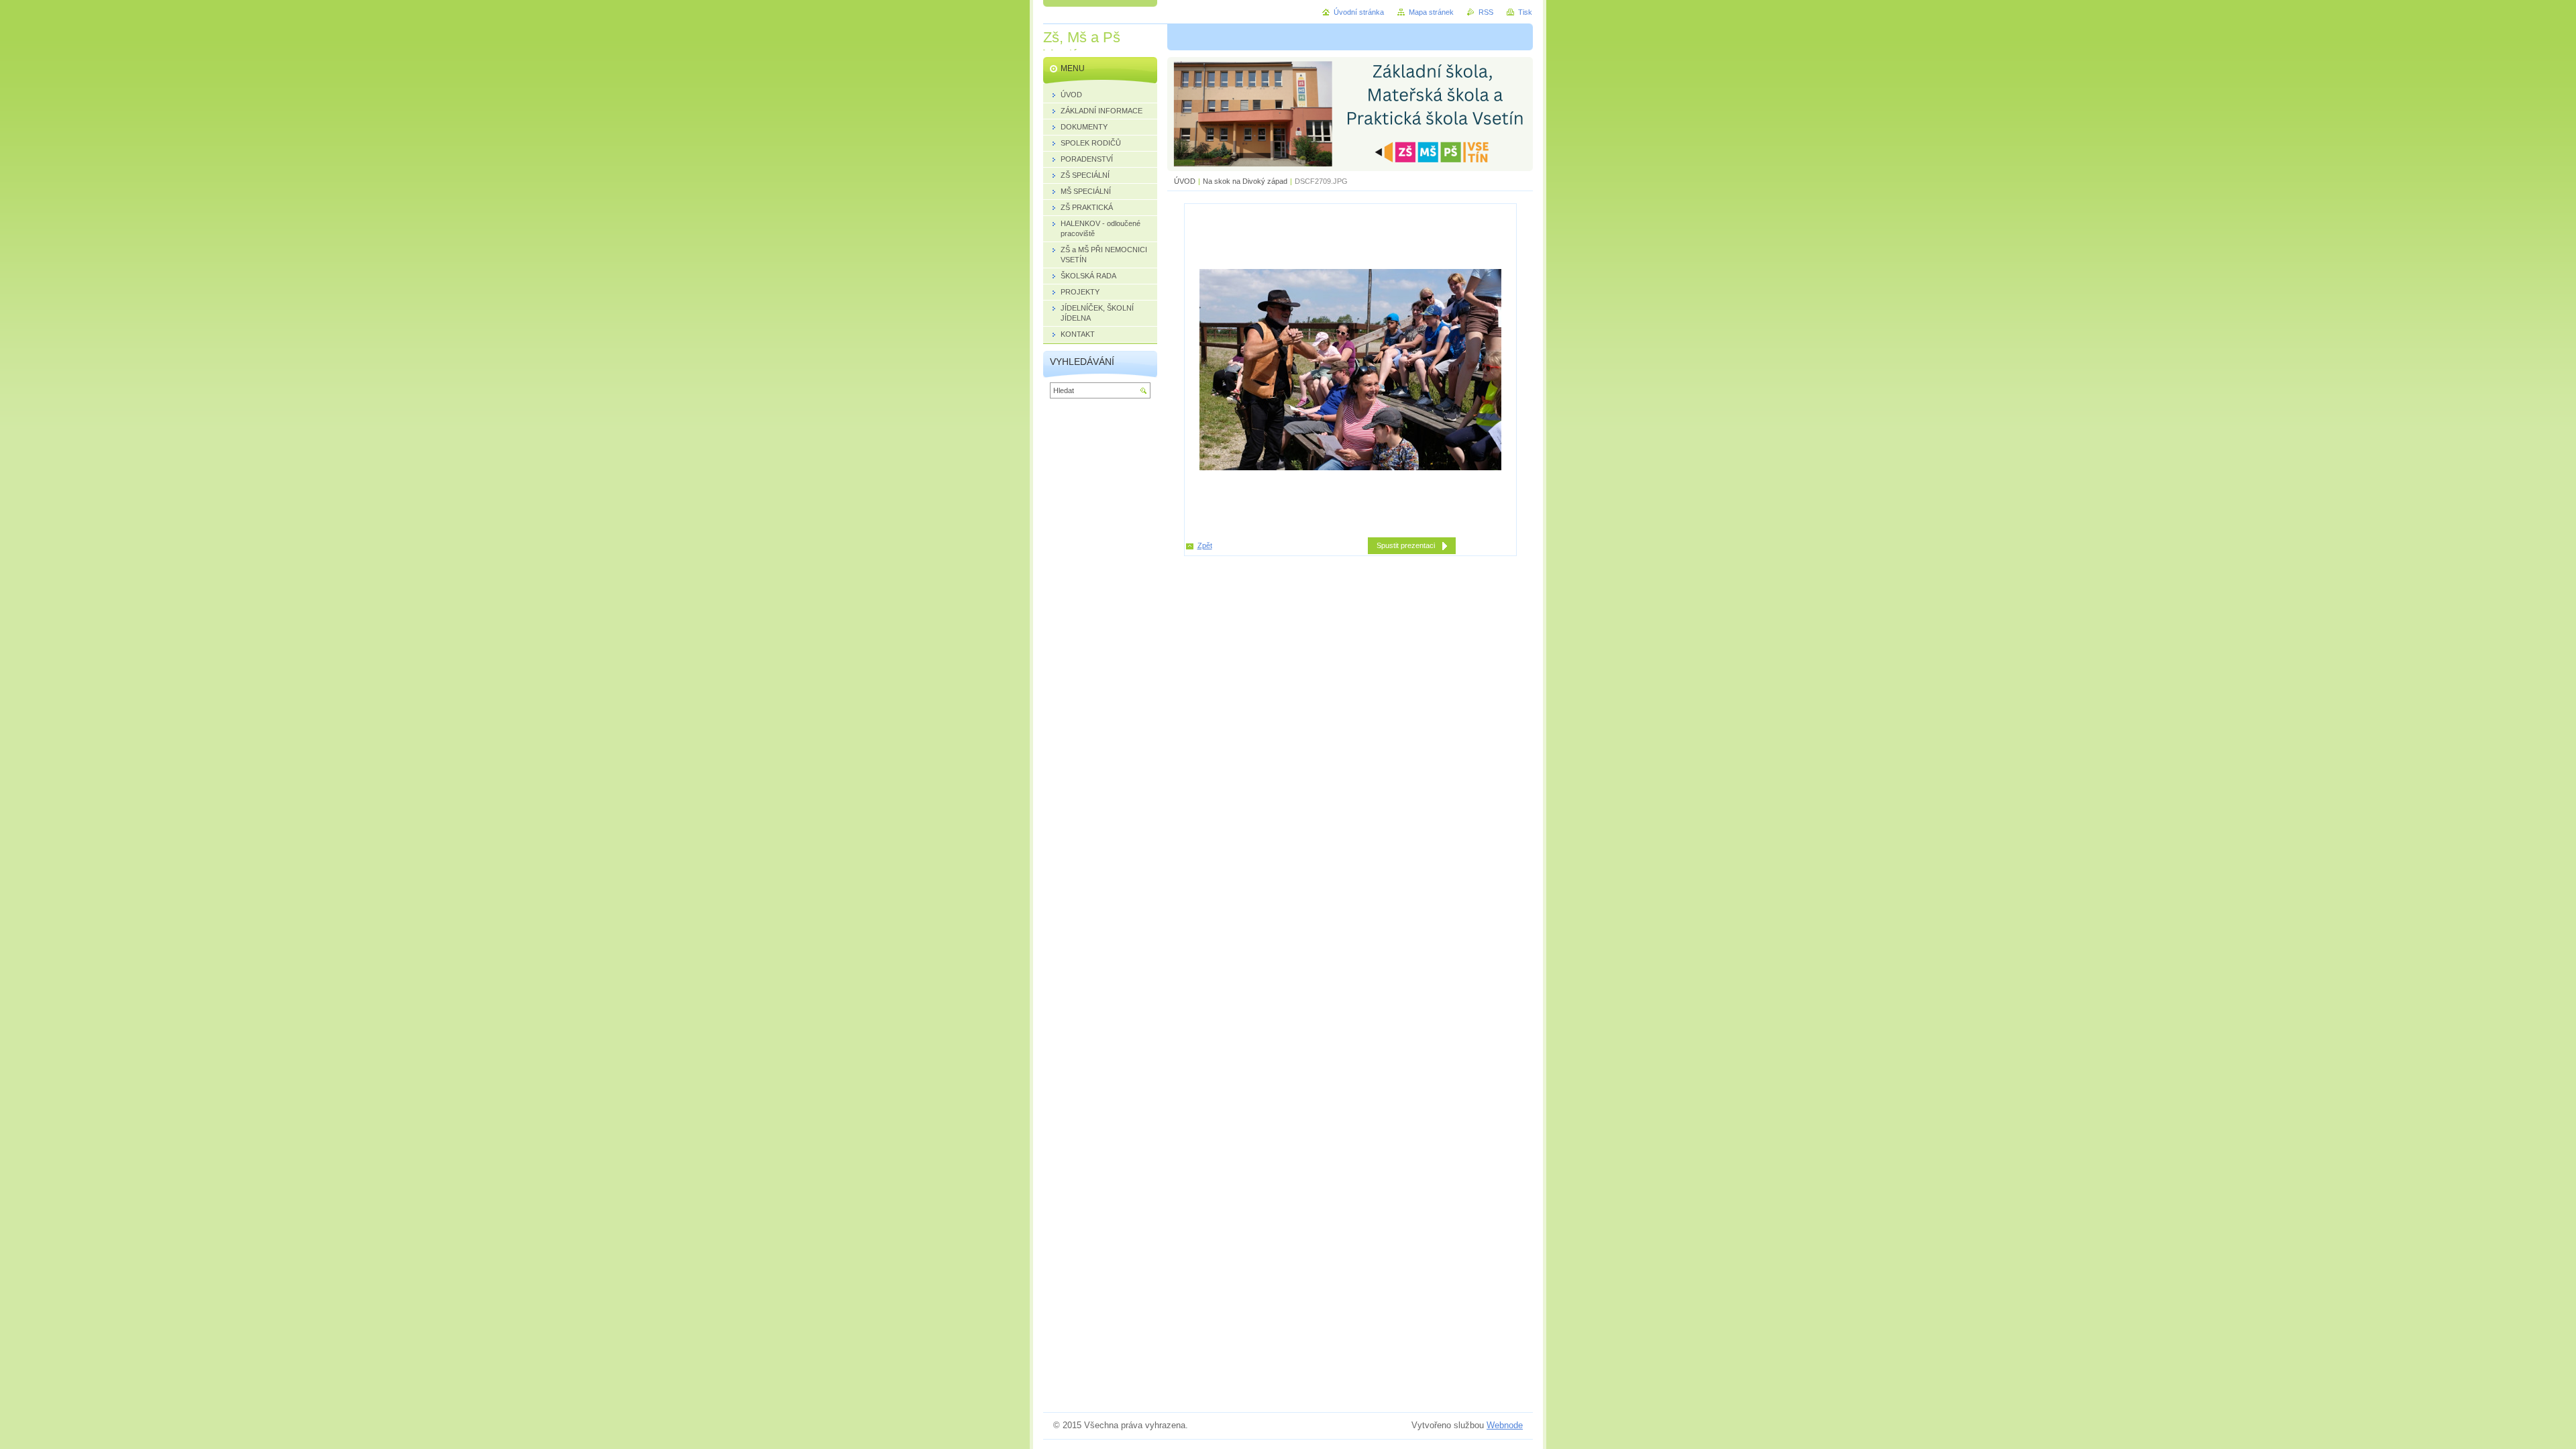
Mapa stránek (1431, 12)
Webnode (1505, 1425)
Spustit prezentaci (1406, 545)
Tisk (1525, 12)
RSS (1486, 12)
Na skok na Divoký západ (1245, 181)
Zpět (1205, 545)
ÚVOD (1185, 181)
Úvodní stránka (1359, 12)
